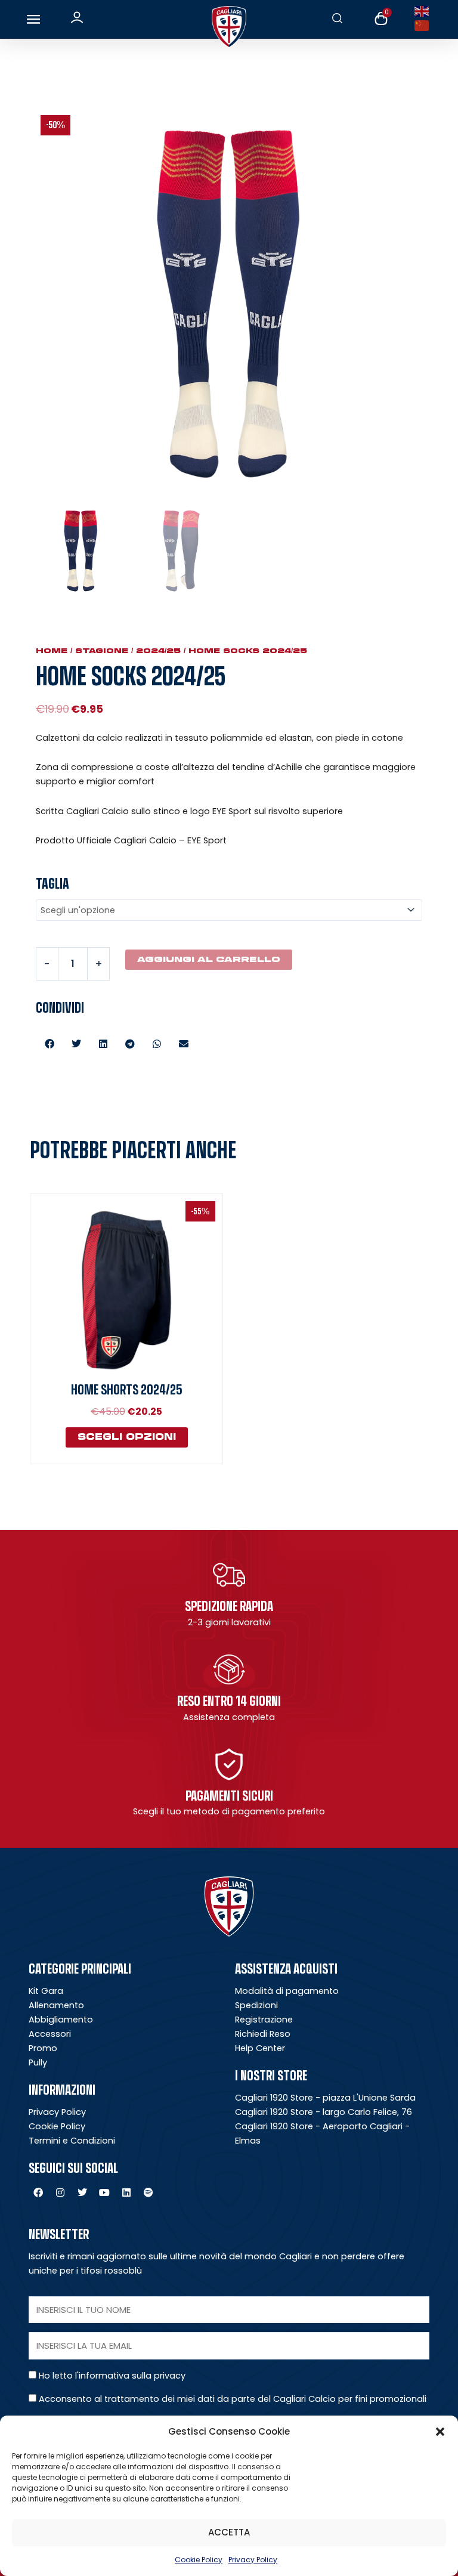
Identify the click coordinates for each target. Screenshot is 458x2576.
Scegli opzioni (127, 1437)
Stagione (102, 651)
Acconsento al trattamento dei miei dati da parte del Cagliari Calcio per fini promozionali (233, 2399)
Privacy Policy (253, 2560)
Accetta (229, 2532)
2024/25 (158, 651)
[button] (440, 2432)
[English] (424, 11)
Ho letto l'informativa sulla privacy (112, 2376)
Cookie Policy (199, 2560)
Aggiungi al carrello (209, 959)
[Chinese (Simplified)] (424, 25)
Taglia (52, 883)
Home (52, 651)
